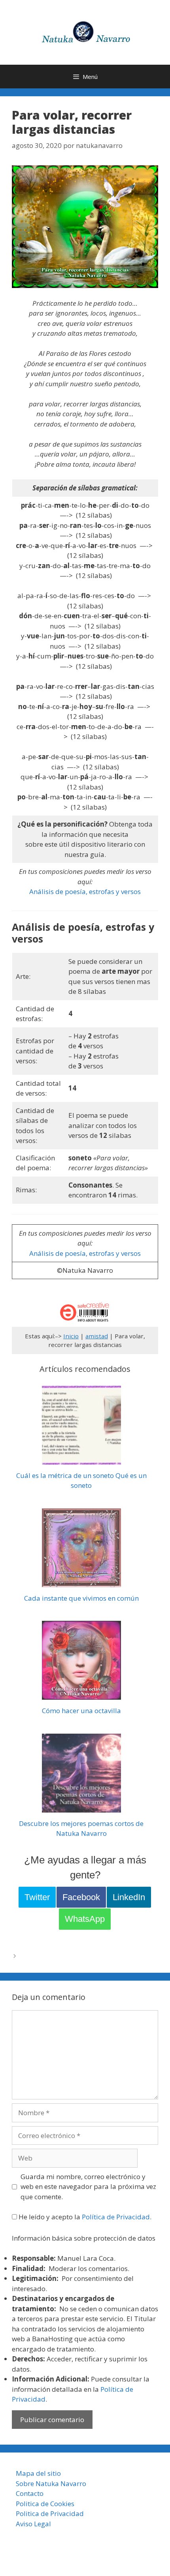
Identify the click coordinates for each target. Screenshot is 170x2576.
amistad (97, 1336)
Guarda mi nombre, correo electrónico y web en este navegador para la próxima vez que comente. (88, 2187)
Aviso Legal (33, 2524)
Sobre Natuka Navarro (51, 2483)
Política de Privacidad (116, 2217)
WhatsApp (85, 1919)
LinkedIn (129, 1897)
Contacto (30, 2493)
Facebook (81, 1897)
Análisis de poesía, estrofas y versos (85, 891)
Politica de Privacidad (50, 2513)
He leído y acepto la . (84, 2217)
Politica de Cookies (45, 2504)
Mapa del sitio (38, 2473)
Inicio (71, 1336)
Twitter (37, 1897)
